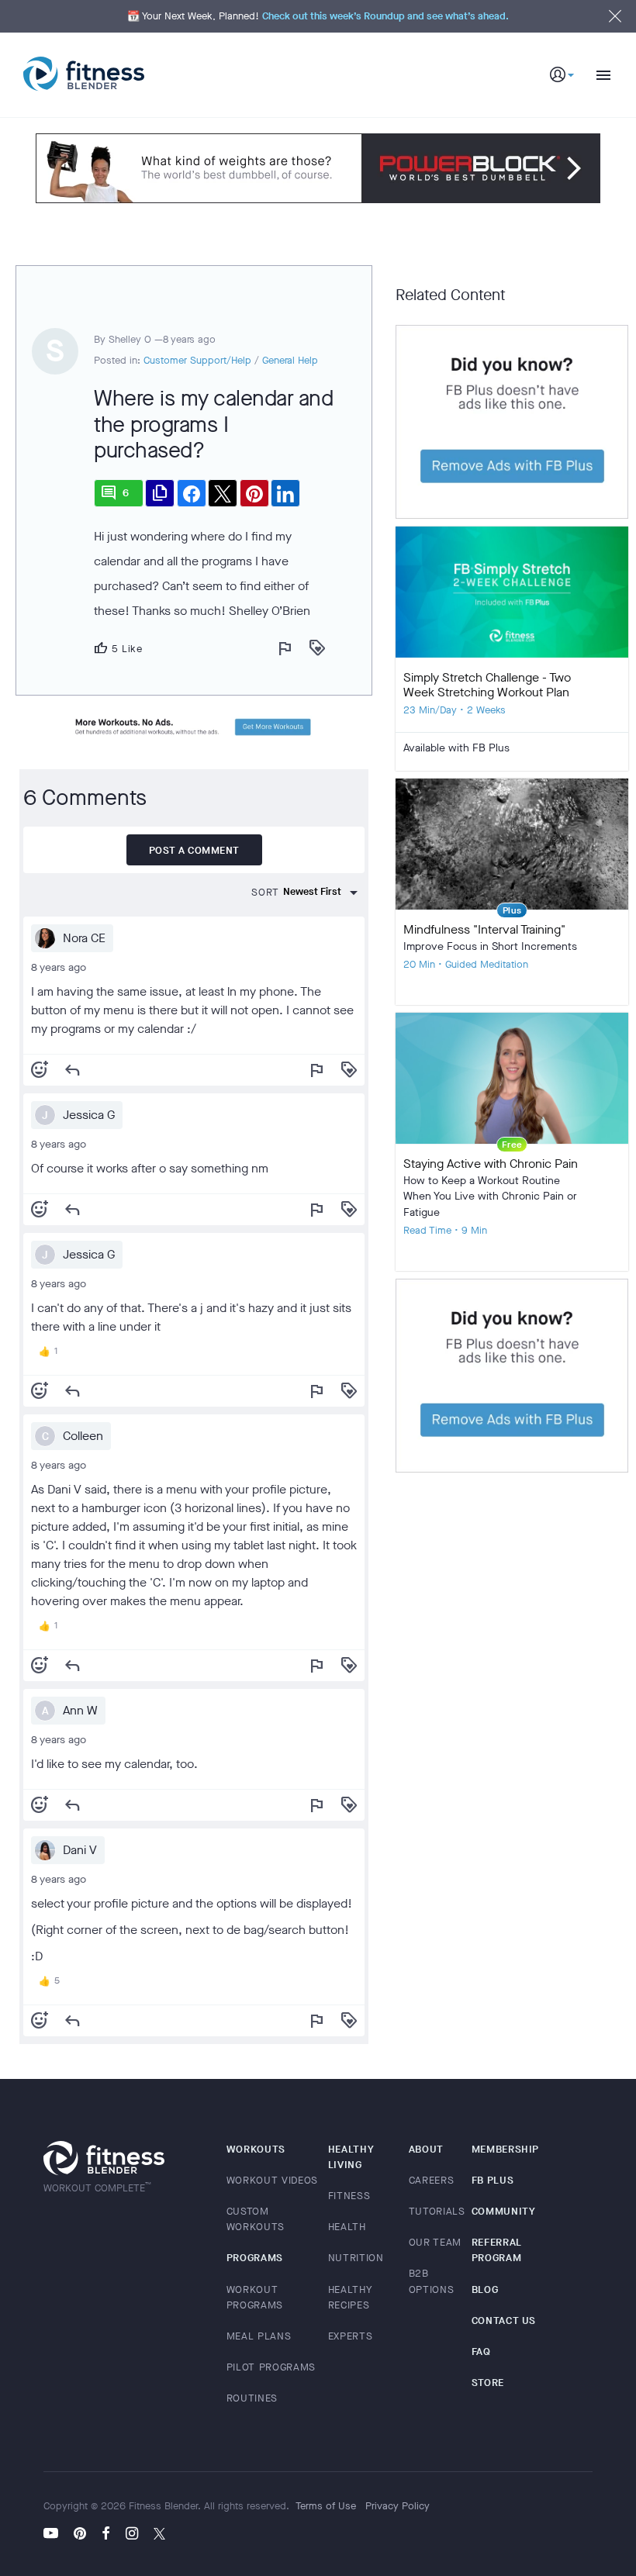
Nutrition (356, 2258)
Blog (485, 2289)
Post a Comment (194, 850)
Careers (432, 2180)
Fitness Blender (84, 74)
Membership (506, 2149)
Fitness (349, 2196)
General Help (290, 360)
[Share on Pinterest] (254, 493)
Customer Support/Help (197, 360)
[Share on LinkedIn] (285, 493)
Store (488, 2383)
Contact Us (504, 2320)
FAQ (481, 2352)
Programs (255, 2258)
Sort (265, 892)
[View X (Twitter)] (159, 2535)
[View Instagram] (132, 2535)
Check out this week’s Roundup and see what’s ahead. (385, 16)
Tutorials (437, 2211)
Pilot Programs (271, 2367)
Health (347, 2227)
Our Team (435, 2242)
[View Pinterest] (80, 2535)
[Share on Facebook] (192, 493)
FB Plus (493, 2180)
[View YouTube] (55, 2535)
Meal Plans (259, 2336)
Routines (252, 2398)
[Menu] (597, 75)
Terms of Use (326, 2506)
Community (504, 2211)
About (426, 2149)
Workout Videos (272, 2180)
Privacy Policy (397, 2506)
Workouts (256, 2149)
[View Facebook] (106, 2535)
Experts (351, 2336)
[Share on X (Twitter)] (223, 493)
